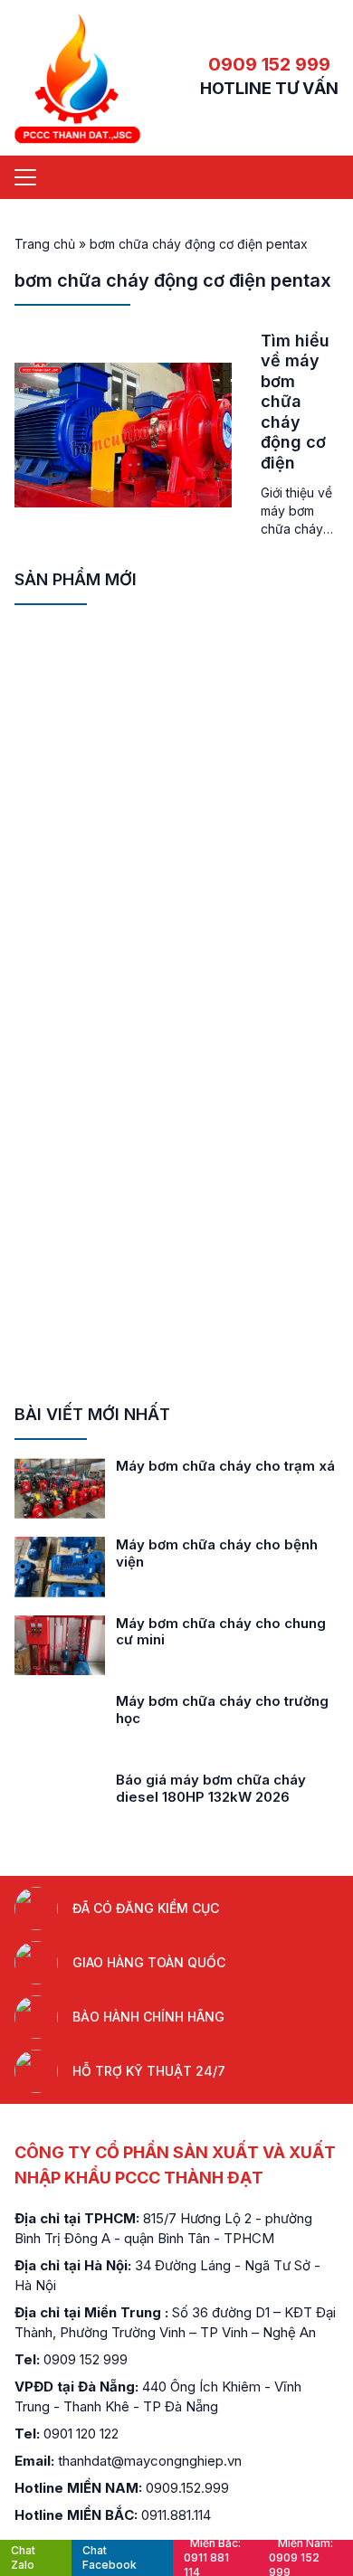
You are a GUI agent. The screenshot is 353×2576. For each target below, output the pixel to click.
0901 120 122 (81, 2434)
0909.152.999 (187, 2488)
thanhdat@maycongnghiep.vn (150, 2461)
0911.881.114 (176, 2515)
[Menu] (25, 177)
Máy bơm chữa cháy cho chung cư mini (221, 1632)
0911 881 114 (212, 2558)
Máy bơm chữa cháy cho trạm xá (225, 1466)
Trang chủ (45, 244)
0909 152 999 (269, 64)
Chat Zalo (23, 2557)
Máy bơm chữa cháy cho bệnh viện (217, 1553)
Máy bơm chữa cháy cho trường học (222, 1709)
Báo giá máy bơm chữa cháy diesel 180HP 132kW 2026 (211, 1788)
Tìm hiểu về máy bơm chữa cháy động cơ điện (295, 402)
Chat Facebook (110, 2557)
